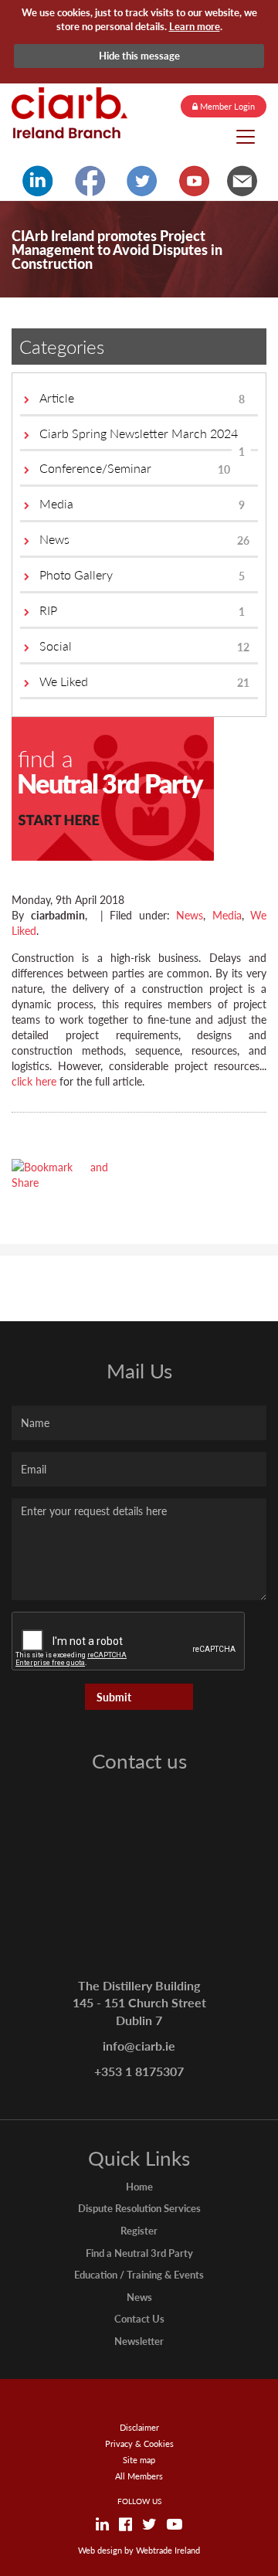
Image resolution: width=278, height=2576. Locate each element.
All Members (139, 2476)
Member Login (226, 106)
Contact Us (139, 2318)
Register (139, 2230)
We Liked (144, 681)
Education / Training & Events (139, 2274)
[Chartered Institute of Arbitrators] (69, 113)
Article (142, 398)
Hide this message (139, 55)
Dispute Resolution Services (139, 2208)
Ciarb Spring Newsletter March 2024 (142, 438)
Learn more (195, 26)
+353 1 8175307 (139, 2071)
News (144, 539)
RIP (142, 610)
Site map (139, 2460)
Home (139, 2186)
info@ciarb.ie (139, 2046)
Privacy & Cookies (139, 2443)
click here (34, 1081)
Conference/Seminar (135, 468)
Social (144, 646)
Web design (100, 2550)
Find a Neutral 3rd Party (139, 2253)
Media (142, 503)
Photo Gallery (142, 574)
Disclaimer (139, 2427)
